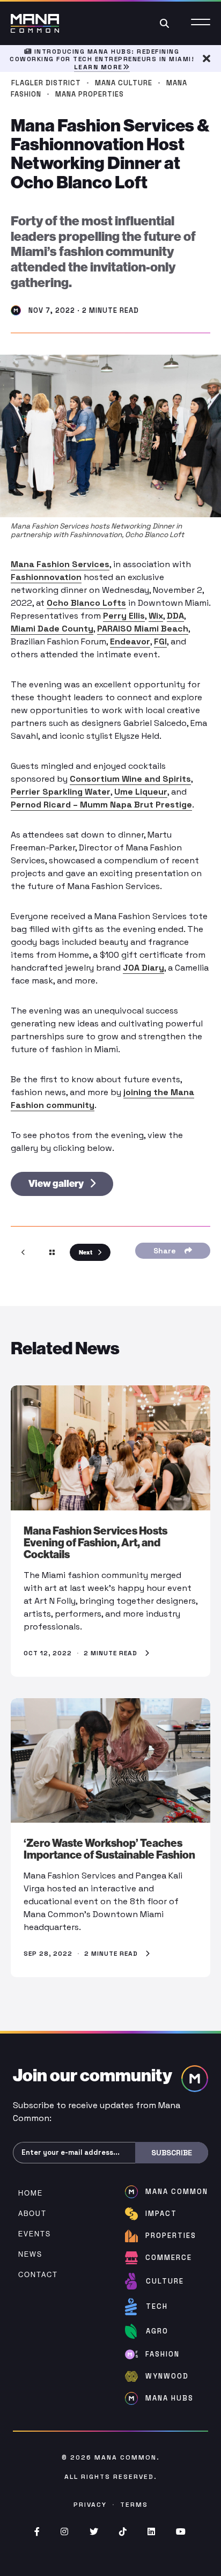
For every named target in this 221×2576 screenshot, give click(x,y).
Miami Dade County (52, 629)
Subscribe (172, 2153)
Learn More (98, 67)
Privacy (90, 2505)
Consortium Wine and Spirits (130, 779)
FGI (160, 641)
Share (167, 1251)
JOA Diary (143, 968)
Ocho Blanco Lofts (86, 603)
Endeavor (130, 641)
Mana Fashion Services (60, 564)
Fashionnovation (46, 577)
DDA (175, 616)
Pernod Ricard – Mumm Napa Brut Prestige (101, 805)
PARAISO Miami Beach (143, 629)
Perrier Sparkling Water (61, 792)
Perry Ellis (124, 616)
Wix (156, 616)
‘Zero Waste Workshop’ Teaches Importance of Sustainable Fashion (109, 1849)
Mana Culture (124, 83)
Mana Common (126, 2457)
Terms (134, 2505)
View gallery (57, 1184)
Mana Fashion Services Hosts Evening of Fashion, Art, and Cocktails (95, 1543)
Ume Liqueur (141, 792)
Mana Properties (90, 94)
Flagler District (46, 83)
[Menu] (201, 23)
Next (86, 1252)
